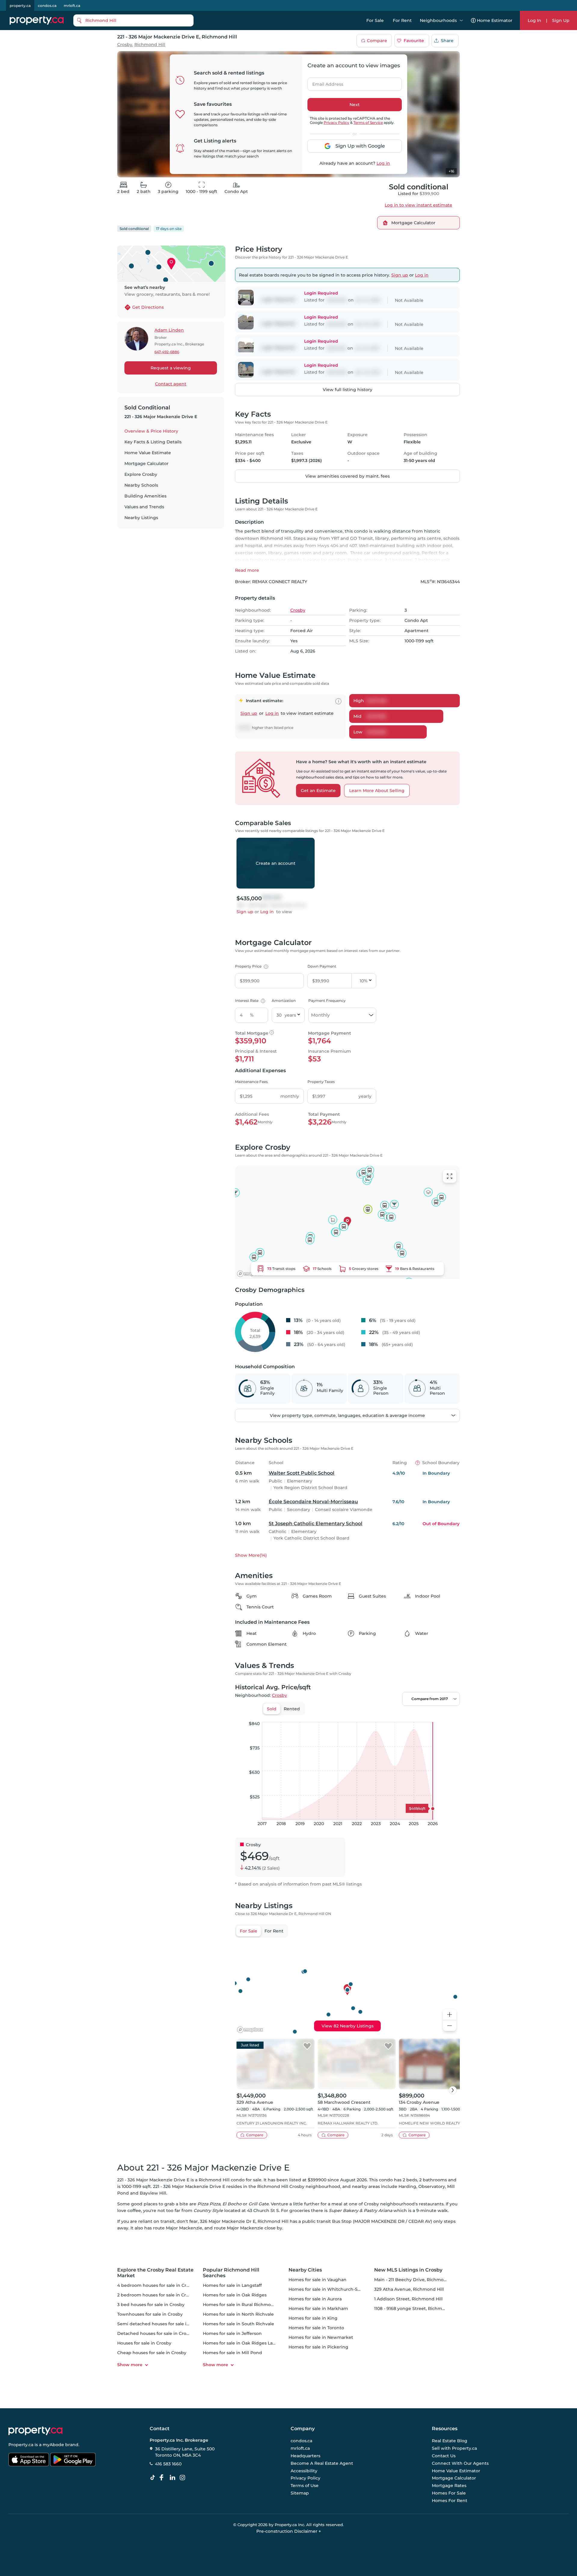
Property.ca (21, 2445)
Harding (407, 2186)
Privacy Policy (336, 122)
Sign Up (561, 20)
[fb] (164, 2478)
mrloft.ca (72, 6)
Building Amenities (145, 496)
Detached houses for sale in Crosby (156, 2333)
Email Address (324, 82)
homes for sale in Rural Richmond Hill (244, 2305)
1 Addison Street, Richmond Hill (408, 2299)
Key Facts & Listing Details (153, 442)
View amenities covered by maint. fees (348, 476)
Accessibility (304, 2471)
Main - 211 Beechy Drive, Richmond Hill (416, 2280)
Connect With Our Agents (460, 2463)
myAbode (53, 2445)
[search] (133, 20)
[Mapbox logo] (250, 1274)
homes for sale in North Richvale (238, 2314)
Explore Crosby (141, 474)
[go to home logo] (35, 2431)
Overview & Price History (151, 431)
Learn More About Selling (377, 791)
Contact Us (444, 2456)
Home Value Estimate (148, 453)
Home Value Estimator (456, 2471)
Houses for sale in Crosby (144, 2343)
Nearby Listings (141, 518)
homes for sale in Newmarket (321, 2337)
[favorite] (307, 2046)
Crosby (125, 45)
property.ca (20, 6)
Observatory (432, 2186)
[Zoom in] (450, 2015)
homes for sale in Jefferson (232, 2333)
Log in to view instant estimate (418, 205)
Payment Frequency (327, 1000)
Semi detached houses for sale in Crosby (161, 2324)
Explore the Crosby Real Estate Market (155, 2273)
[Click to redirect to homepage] (37, 20)
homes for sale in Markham (318, 2308)
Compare (377, 41)
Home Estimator (495, 20)
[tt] (154, 2478)
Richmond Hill (150, 45)
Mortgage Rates (449, 2486)
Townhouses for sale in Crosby (150, 2314)
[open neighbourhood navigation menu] (461, 20)
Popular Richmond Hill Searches (231, 2273)
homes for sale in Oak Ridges (235, 2295)
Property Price (251, 966)
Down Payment (322, 966)
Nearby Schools (141, 485)
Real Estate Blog (450, 2441)
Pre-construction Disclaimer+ (289, 2531)
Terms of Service (368, 122)
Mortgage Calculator (147, 463)
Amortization (284, 1000)
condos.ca (47, 6)
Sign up (400, 275)
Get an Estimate (318, 791)
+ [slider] (450, 1716)
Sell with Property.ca (454, 2449)
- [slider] (394, 1716)
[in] (184, 2478)
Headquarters (305, 2456)
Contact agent (171, 384)
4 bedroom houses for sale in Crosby (157, 2285)
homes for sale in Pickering (318, 2347)
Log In (534, 20)
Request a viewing (171, 368)
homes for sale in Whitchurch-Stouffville (333, 2289)
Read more (247, 570)
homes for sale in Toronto (316, 2328)
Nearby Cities (305, 2270)
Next (355, 105)
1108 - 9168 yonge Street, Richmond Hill (417, 2308)
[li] (174, 2478)
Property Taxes (321, 1082)
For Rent (402, 20)
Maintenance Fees (251, 1082)
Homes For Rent (450, 2501)
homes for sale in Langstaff (232, 2285)
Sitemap (300, 2493)
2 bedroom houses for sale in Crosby (157, 2295)
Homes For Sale (449, 2493)
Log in (383, 163)
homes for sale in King (313, 2318)
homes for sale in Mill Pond (232, 2353)
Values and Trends (144, 507)
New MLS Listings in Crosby (408, 2270)
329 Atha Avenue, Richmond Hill (409, 2289)
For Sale (375, 20)
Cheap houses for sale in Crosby (152, 2353)
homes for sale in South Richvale (238, 2324)
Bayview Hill (153, 2193)
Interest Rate (249, 1000)
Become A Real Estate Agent (322, 2463)
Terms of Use (305, 2486)
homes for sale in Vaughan (318, 2280)
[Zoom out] (450, 2026)
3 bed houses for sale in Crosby (151, 2305)
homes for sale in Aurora (315, 2299)
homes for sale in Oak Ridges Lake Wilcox (248, 2343)
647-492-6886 (167, 352)
